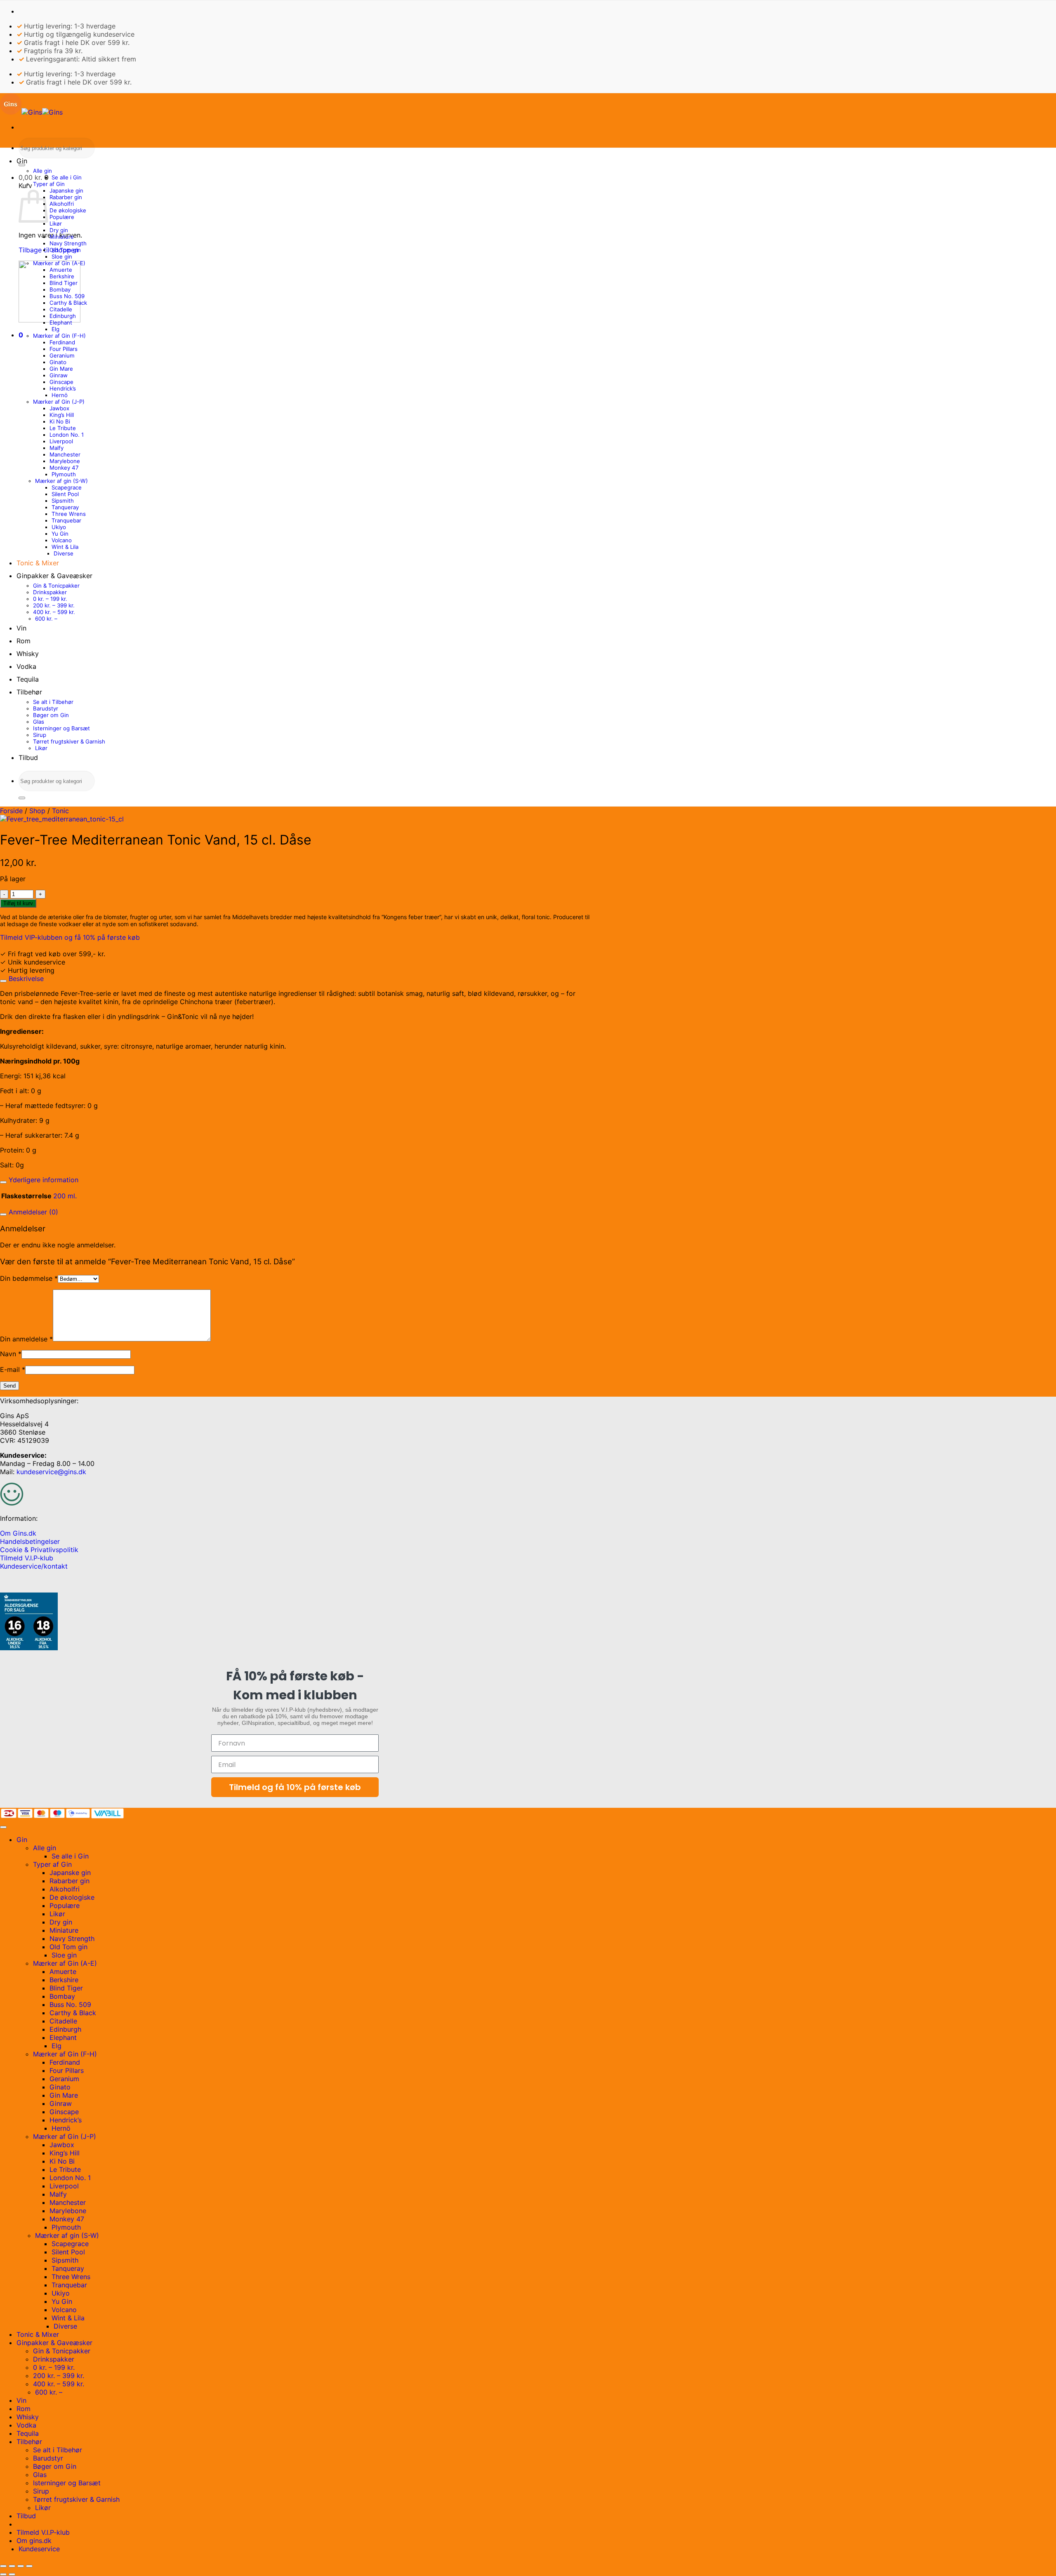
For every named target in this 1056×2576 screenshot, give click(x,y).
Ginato (58, 362)
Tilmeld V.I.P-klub (27, 1558)
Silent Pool (65, 494)
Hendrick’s (63, 388)
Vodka (26, 666)
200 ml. (65, 1196)
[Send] (22, 165)
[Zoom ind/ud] (3, 2566)
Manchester (65, 454)
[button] (34, 177)
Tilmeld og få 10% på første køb (295, 1787)
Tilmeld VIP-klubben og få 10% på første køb (70, 937)
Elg (55, 329)
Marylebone (65, 461)
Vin (21, 628)
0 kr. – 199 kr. (50, 599)
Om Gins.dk (18, 1533)
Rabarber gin (66, 197)
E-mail (13, 1369)
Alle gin (42, 171)
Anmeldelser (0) (32, 1212)
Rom (24, 641)
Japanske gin (66, 191)
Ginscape (61, 382)
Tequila (28, 679)
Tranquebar (66, 520)
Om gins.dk (34, 2541)
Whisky (28, 654)
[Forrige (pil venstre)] (3, 2574)
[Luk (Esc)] (29, 2566)
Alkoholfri (62, 204)
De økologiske (68, 210)
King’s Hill (62, 415)
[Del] (21, 2566)
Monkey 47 (64, 468)
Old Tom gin (65, 250)
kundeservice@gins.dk (51, 1472)
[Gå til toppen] (3, 1827)
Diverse (64, 553)
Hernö (60, 395)
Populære (62, 217)
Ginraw (59, 375)
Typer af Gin (49, 184)
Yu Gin (60, 534)
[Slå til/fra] (3, 981)
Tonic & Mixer (38, 563)
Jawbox (59, 408)
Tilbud (28, 758)
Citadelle (61, 309)
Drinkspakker (50, 592)
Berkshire (62, 276)
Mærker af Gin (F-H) (59, 336)
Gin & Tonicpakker (56, 586)
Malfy (57, 448)
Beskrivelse (25, 979)
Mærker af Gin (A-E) (59, 263)
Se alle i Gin (67, 177)
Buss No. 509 (67, 296)
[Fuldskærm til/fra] (12, 2566)
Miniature (62, 237)
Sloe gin (62, 256)
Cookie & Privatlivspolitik (39, 1550)
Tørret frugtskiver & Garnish (69, 741)
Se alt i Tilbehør (53, 702)
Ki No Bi (60, 421)
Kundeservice (39, 2549)
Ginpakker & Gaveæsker (54, 576)
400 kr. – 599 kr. (54, 612)
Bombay (60, 289)
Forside (11, 811)
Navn (11, 1354)
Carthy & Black (68, 303)
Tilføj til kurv (18, 903)
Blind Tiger (64, 283)
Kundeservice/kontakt (34, 1566)
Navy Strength (68, 243)
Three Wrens (69, 514)
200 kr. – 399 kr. (54, 605)
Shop (37, 811)
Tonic (60, 811)
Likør (56, 223)
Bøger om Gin (51, 715)
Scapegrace (67, 487)
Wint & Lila (65, 547)
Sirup (40, 735)
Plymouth (64, 474)
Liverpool (61, 441)
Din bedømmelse (29, 1278)
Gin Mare (61, 369)
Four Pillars (64, 349)
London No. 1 (67, 435)
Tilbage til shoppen (48, 250)
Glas (39, 722)
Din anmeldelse (26, 1339)
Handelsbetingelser (30, 1541)
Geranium (62, 355)
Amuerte (61, 270)
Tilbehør (29, 692)
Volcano (62, 540)
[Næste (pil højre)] (12, 2574)
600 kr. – (46, 619)
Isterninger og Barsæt (61, 728)
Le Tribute (63, 428)
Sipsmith (63, 501)
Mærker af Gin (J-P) (59, 402)
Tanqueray (65, 507)
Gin (22, 161)
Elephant (61, 322)
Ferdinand (62, 342)
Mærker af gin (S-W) (61, 481)
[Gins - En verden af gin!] (31, 112)
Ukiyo (59, 527)
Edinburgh (63, 316)
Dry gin (59, 230)
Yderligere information (42, 1180)
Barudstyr (46, 708)
